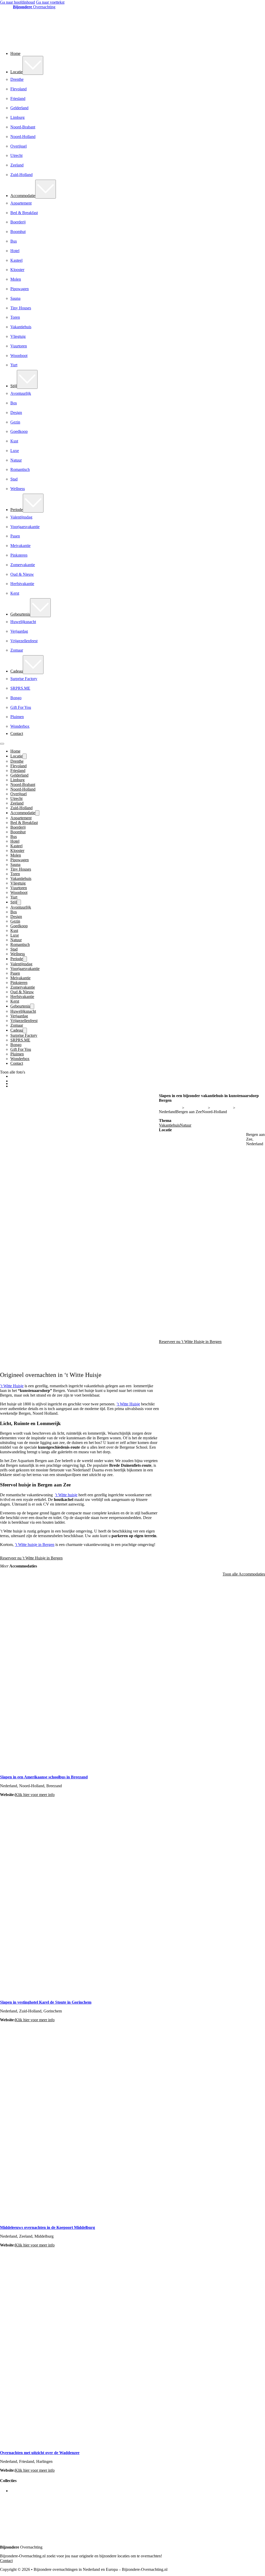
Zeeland (17, 165)
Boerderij (18, 222)
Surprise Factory (24, 679)
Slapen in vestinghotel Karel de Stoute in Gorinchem (46, 2002)
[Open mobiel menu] (2, 744)
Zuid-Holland (21, 175)
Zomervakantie (23, 565)
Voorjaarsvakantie (25, 527)
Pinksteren (19, 555)
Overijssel (19, 146)
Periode (17, 510)
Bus (14, 241)
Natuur (16, 460)
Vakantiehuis (21, 327)
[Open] (10, 1100)
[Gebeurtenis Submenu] (40, 608)
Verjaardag (19, 631)
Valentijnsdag (21, 517)
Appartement (21, 203)
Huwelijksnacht (23, 622)
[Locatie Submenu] (33, 65)
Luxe (15, 451)
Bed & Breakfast (24, 213)
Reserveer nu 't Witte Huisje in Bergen (31, 1558)
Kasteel (16, 260)
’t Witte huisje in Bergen (35, 1545)
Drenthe (17, 79)
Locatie (16, 72)
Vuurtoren (19, 346)
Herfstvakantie (22, 584)
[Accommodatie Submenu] (46, 189)
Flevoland (19, 89)
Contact (17, 734)
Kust (14, 441)
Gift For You (21, 707)
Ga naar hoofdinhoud (17, 2)
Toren (15, 317)
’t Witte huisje (66, 1495)
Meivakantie (20, 546)
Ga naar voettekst (50, 2)
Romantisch (20, 469)
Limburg (17, 117)
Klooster (17, 270)
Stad (14, 479)
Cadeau (17, 671)
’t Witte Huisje (12, 1386)
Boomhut (18, 232)
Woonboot (19, 356)
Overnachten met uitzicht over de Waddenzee (40, 2453)
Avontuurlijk (21, 393)
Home (15, 53)
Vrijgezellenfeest (24, 641)
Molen (16, 279)
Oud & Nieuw (22, 574)
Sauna (15, 298)
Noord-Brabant (23, 127)
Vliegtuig (18, 336)
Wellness (18, 489)
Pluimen (17, 717)
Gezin (15, 422)
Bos (14, 403)
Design (16, 413)
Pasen (15, 536)
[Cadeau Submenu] (33, 665)
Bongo (16, 698)
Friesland (18, 98)
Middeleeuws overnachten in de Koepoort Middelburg (47, 2227)
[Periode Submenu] (33, 503)
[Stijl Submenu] (27, 379)
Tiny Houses (21, 308)
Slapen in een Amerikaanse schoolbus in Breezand (44, 1777)
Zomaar (17, 650)
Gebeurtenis (20, 614)
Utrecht (16, 155)
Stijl (14, 386)
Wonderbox (20, 726)
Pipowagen (20, 289)
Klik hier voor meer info (35, 1795)
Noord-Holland (23, 137)
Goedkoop (19, 431)
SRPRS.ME (20, 688)
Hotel (15, 251)
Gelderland (19, 108)
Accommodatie (23, 196)
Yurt (14, 365)
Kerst (15, 593)
